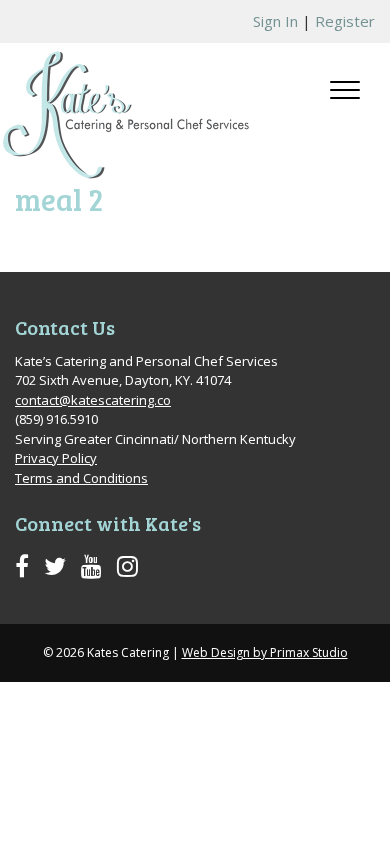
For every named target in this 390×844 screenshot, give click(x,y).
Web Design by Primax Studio (265, 652)
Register (345, 21)
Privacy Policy (56, 458)
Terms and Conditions (81, 478)
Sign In (275, 21)
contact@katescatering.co (93, 400)
